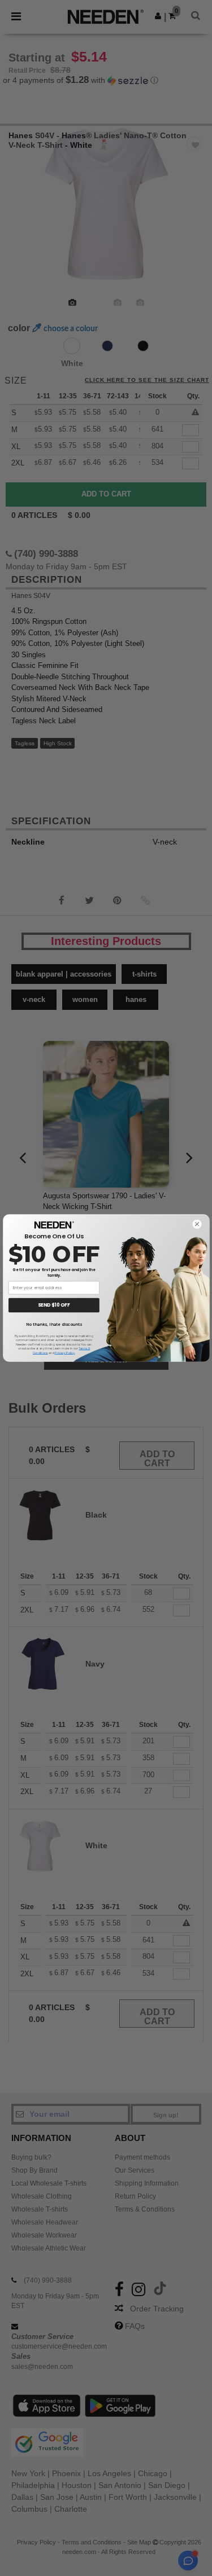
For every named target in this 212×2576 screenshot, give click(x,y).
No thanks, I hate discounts (54, 1324)
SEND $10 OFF (54, 1305)
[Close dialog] (197, 1224)
